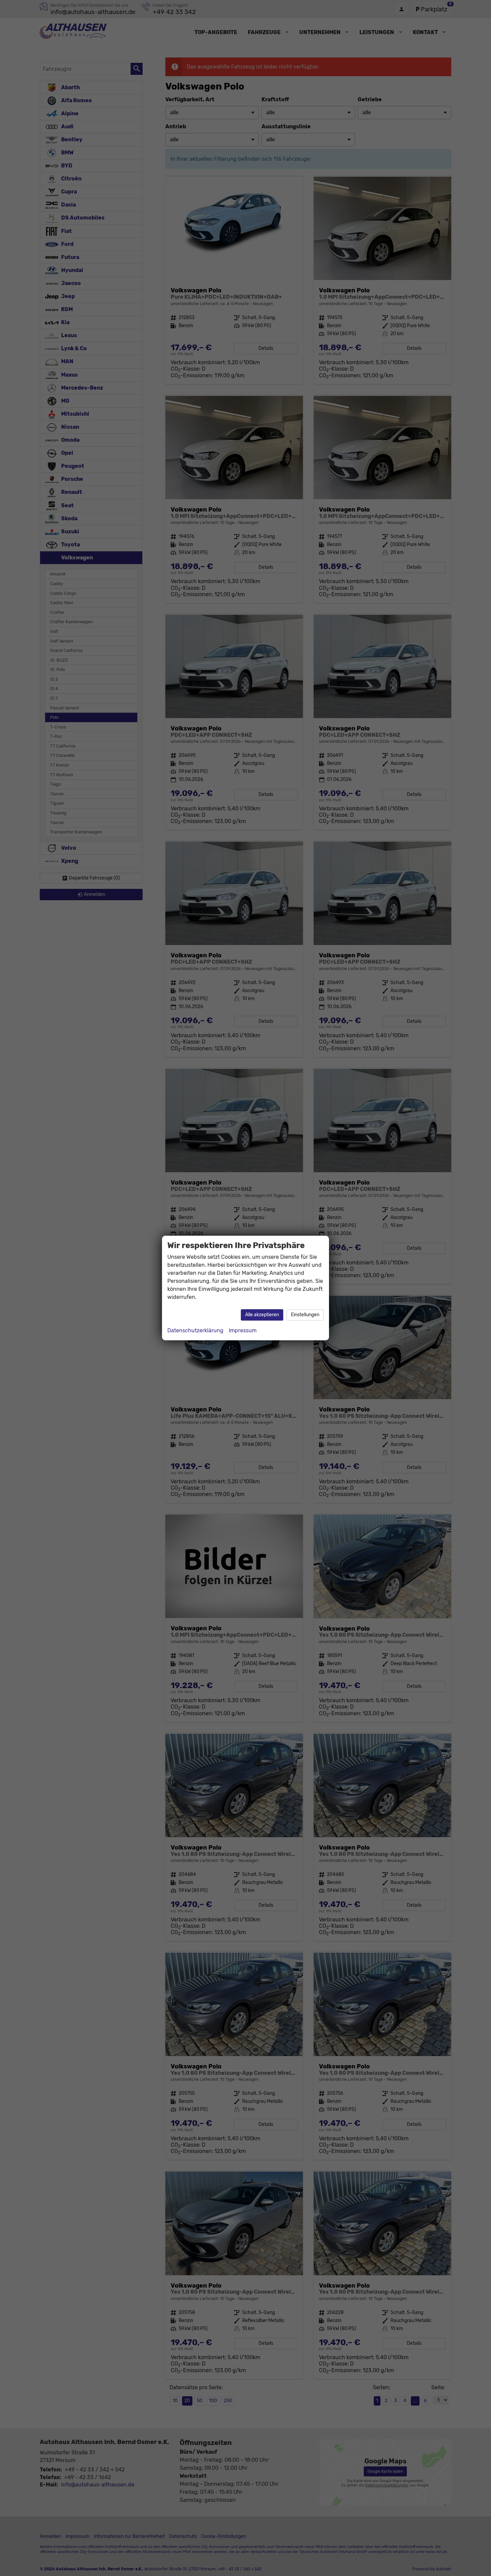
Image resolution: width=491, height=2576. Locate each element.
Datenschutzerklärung (195, 1330)
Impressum (243, 1330)
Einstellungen (305, 1315)
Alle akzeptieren (262, 1315)
